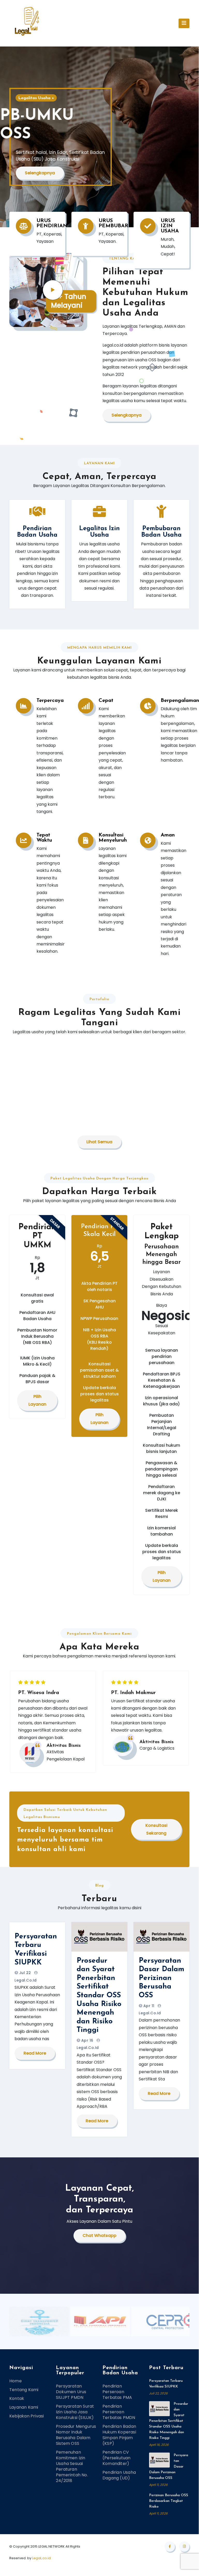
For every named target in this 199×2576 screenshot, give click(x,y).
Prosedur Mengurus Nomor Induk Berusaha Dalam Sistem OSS (76, 2435)
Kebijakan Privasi (27, 2416)
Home (16, 2381)
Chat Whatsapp (99, 2236)
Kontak (17, 2398)
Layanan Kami (24, 2407)
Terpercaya (50, 701)
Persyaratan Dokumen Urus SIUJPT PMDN (71, 2392)
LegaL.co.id (41, 2558)
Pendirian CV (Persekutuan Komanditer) (116, 2458)
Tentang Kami (24, 2390)
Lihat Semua (99, 1142)
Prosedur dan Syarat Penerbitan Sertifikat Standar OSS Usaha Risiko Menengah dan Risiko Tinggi (99, 1996)
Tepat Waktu (44, 838)
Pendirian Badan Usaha (37, 532)
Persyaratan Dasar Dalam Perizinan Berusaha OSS (161, 1978)
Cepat (106, 701)
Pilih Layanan (37, 1400)
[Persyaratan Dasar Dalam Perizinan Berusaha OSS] (159, 2460)
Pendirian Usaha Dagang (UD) (119, 2475)
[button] (191, 136)
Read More (35, 2053)
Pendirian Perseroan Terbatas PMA (117, 2392)
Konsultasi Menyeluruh (113, 838)
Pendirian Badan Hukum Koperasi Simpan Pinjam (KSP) (119, 2435)
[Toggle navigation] (184, 23)
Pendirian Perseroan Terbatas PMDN (119, 2412)
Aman (168, 835)
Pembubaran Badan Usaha (161, 532)
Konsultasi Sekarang (156, 1829)
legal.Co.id (26, 1980)
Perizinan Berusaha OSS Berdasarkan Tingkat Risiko (169, 2501)
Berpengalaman (180, 701)
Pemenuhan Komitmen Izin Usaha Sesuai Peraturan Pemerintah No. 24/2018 (72, 2466)
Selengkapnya (40, 173)
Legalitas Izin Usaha (99, 532)
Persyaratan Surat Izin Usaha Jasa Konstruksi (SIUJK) (75, 2412)
